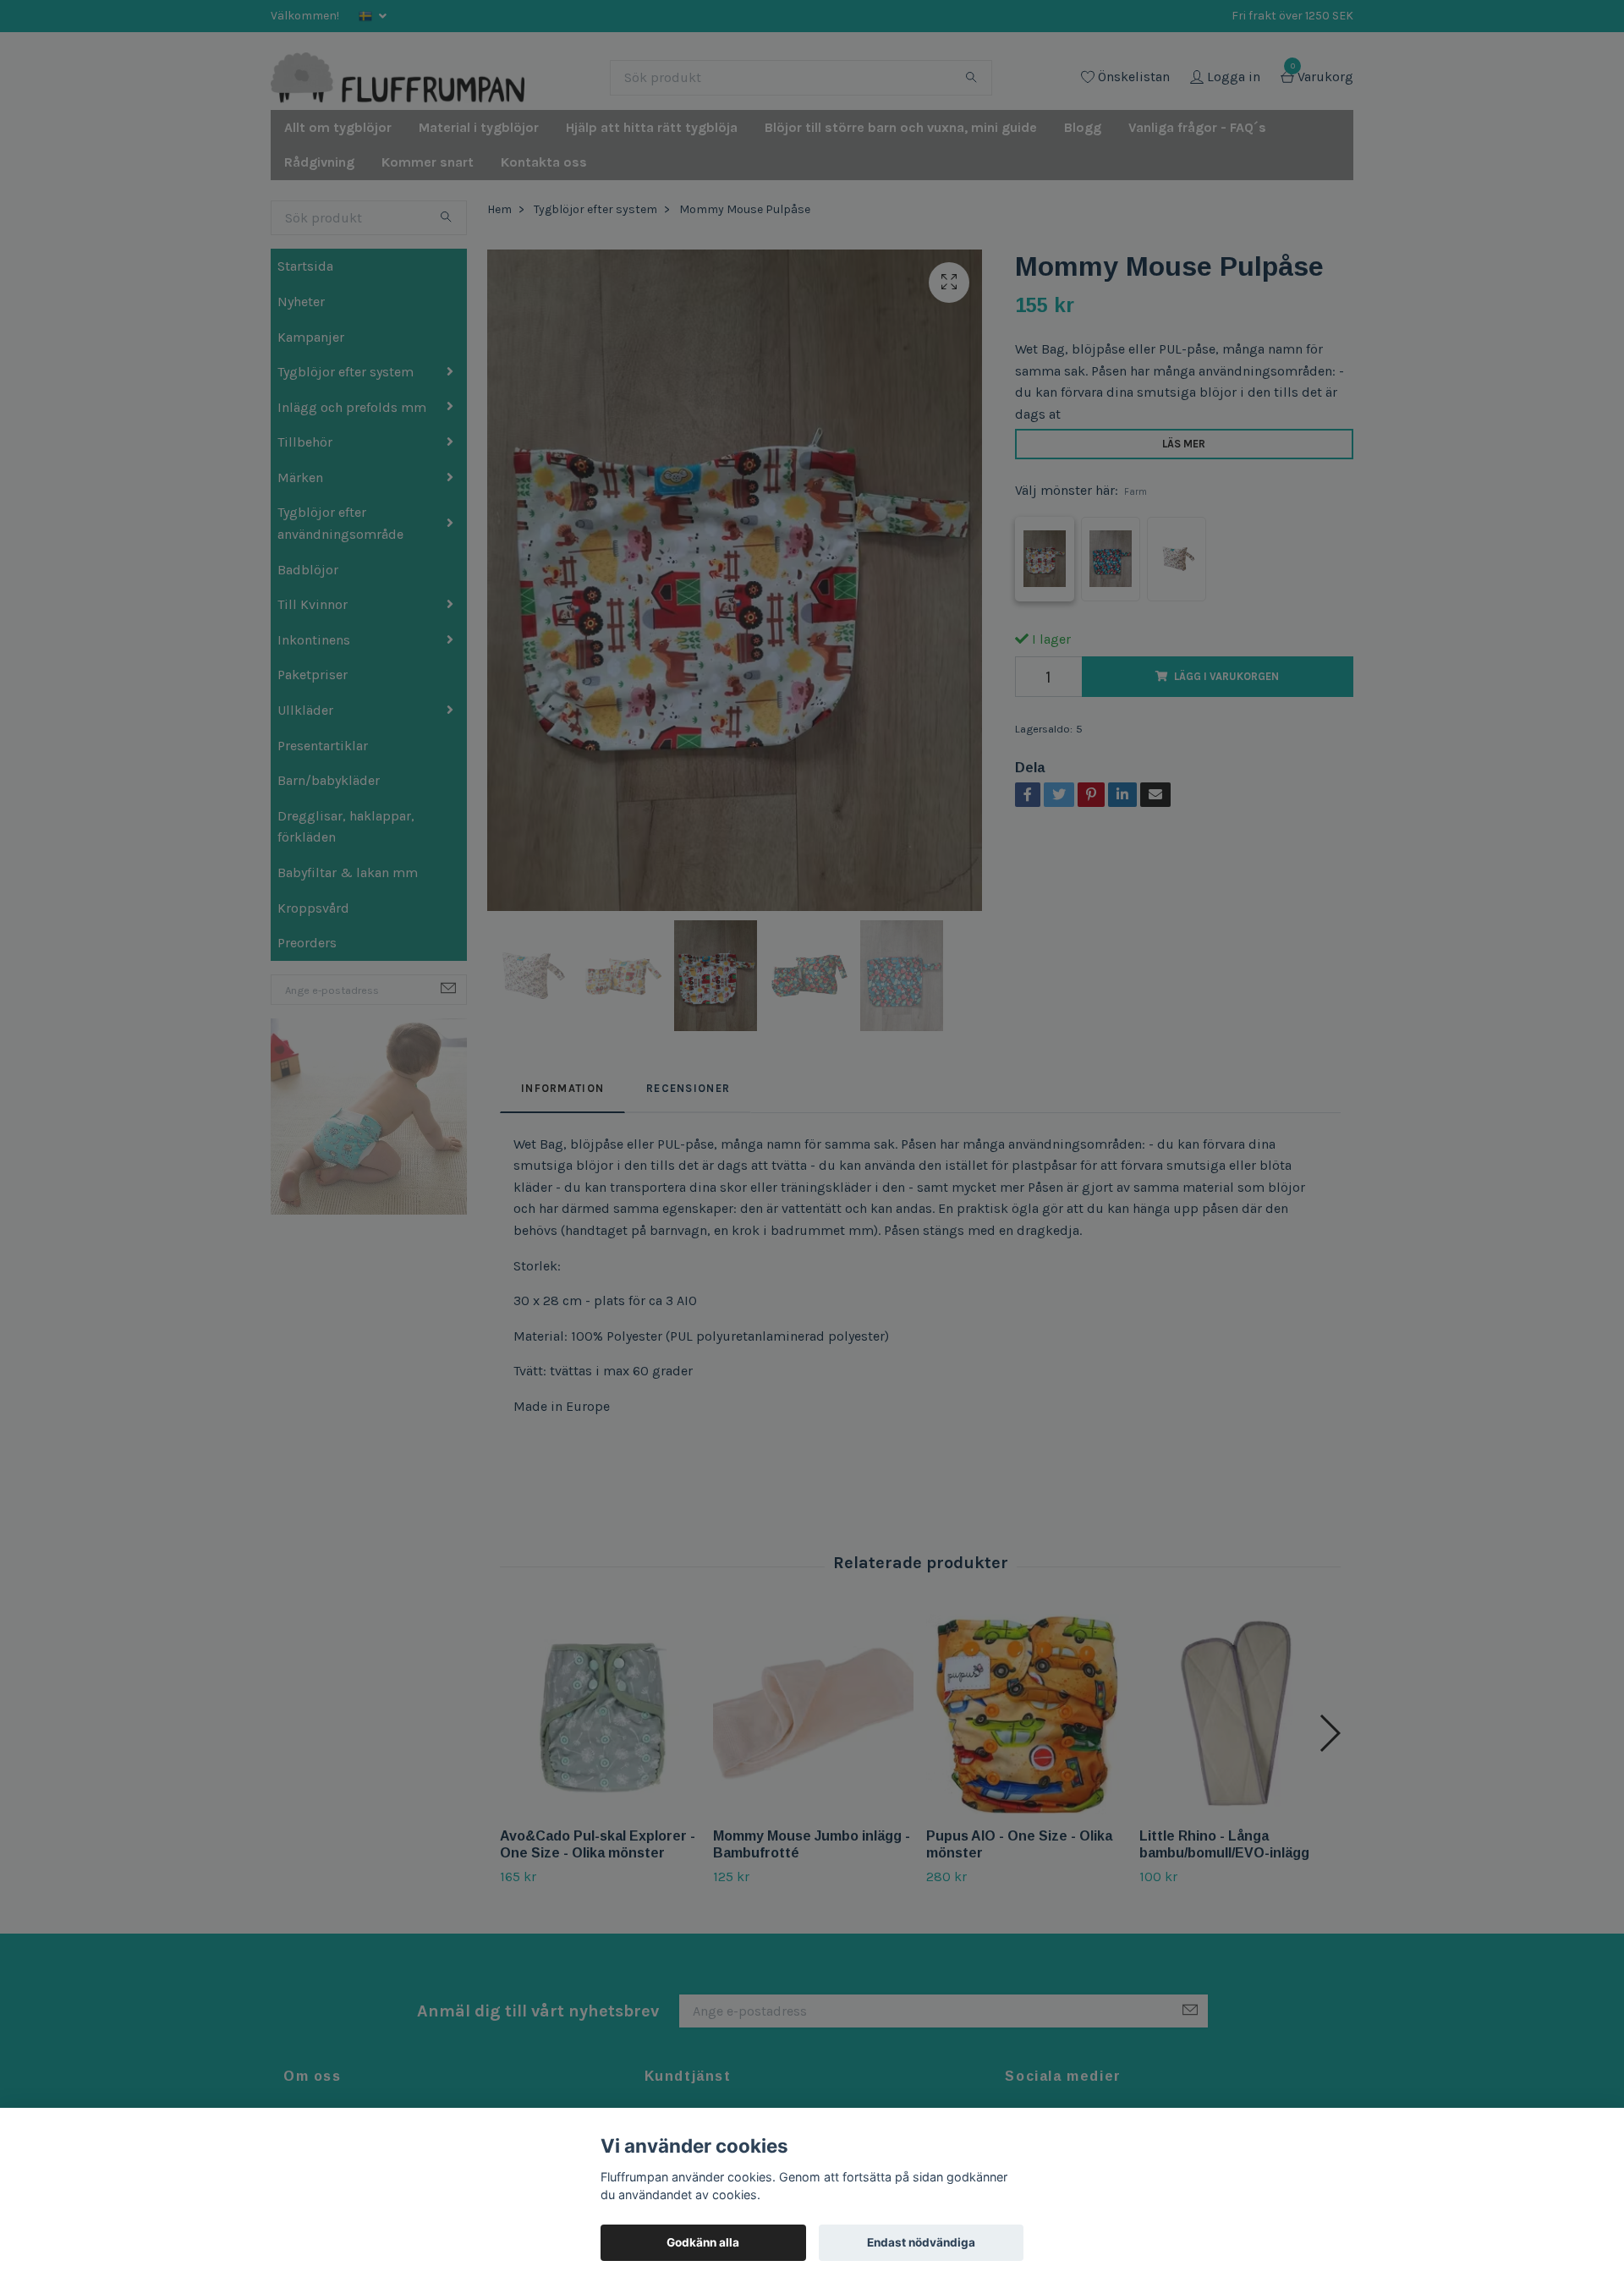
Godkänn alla (703, 2242)
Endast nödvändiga (921, 2242)
